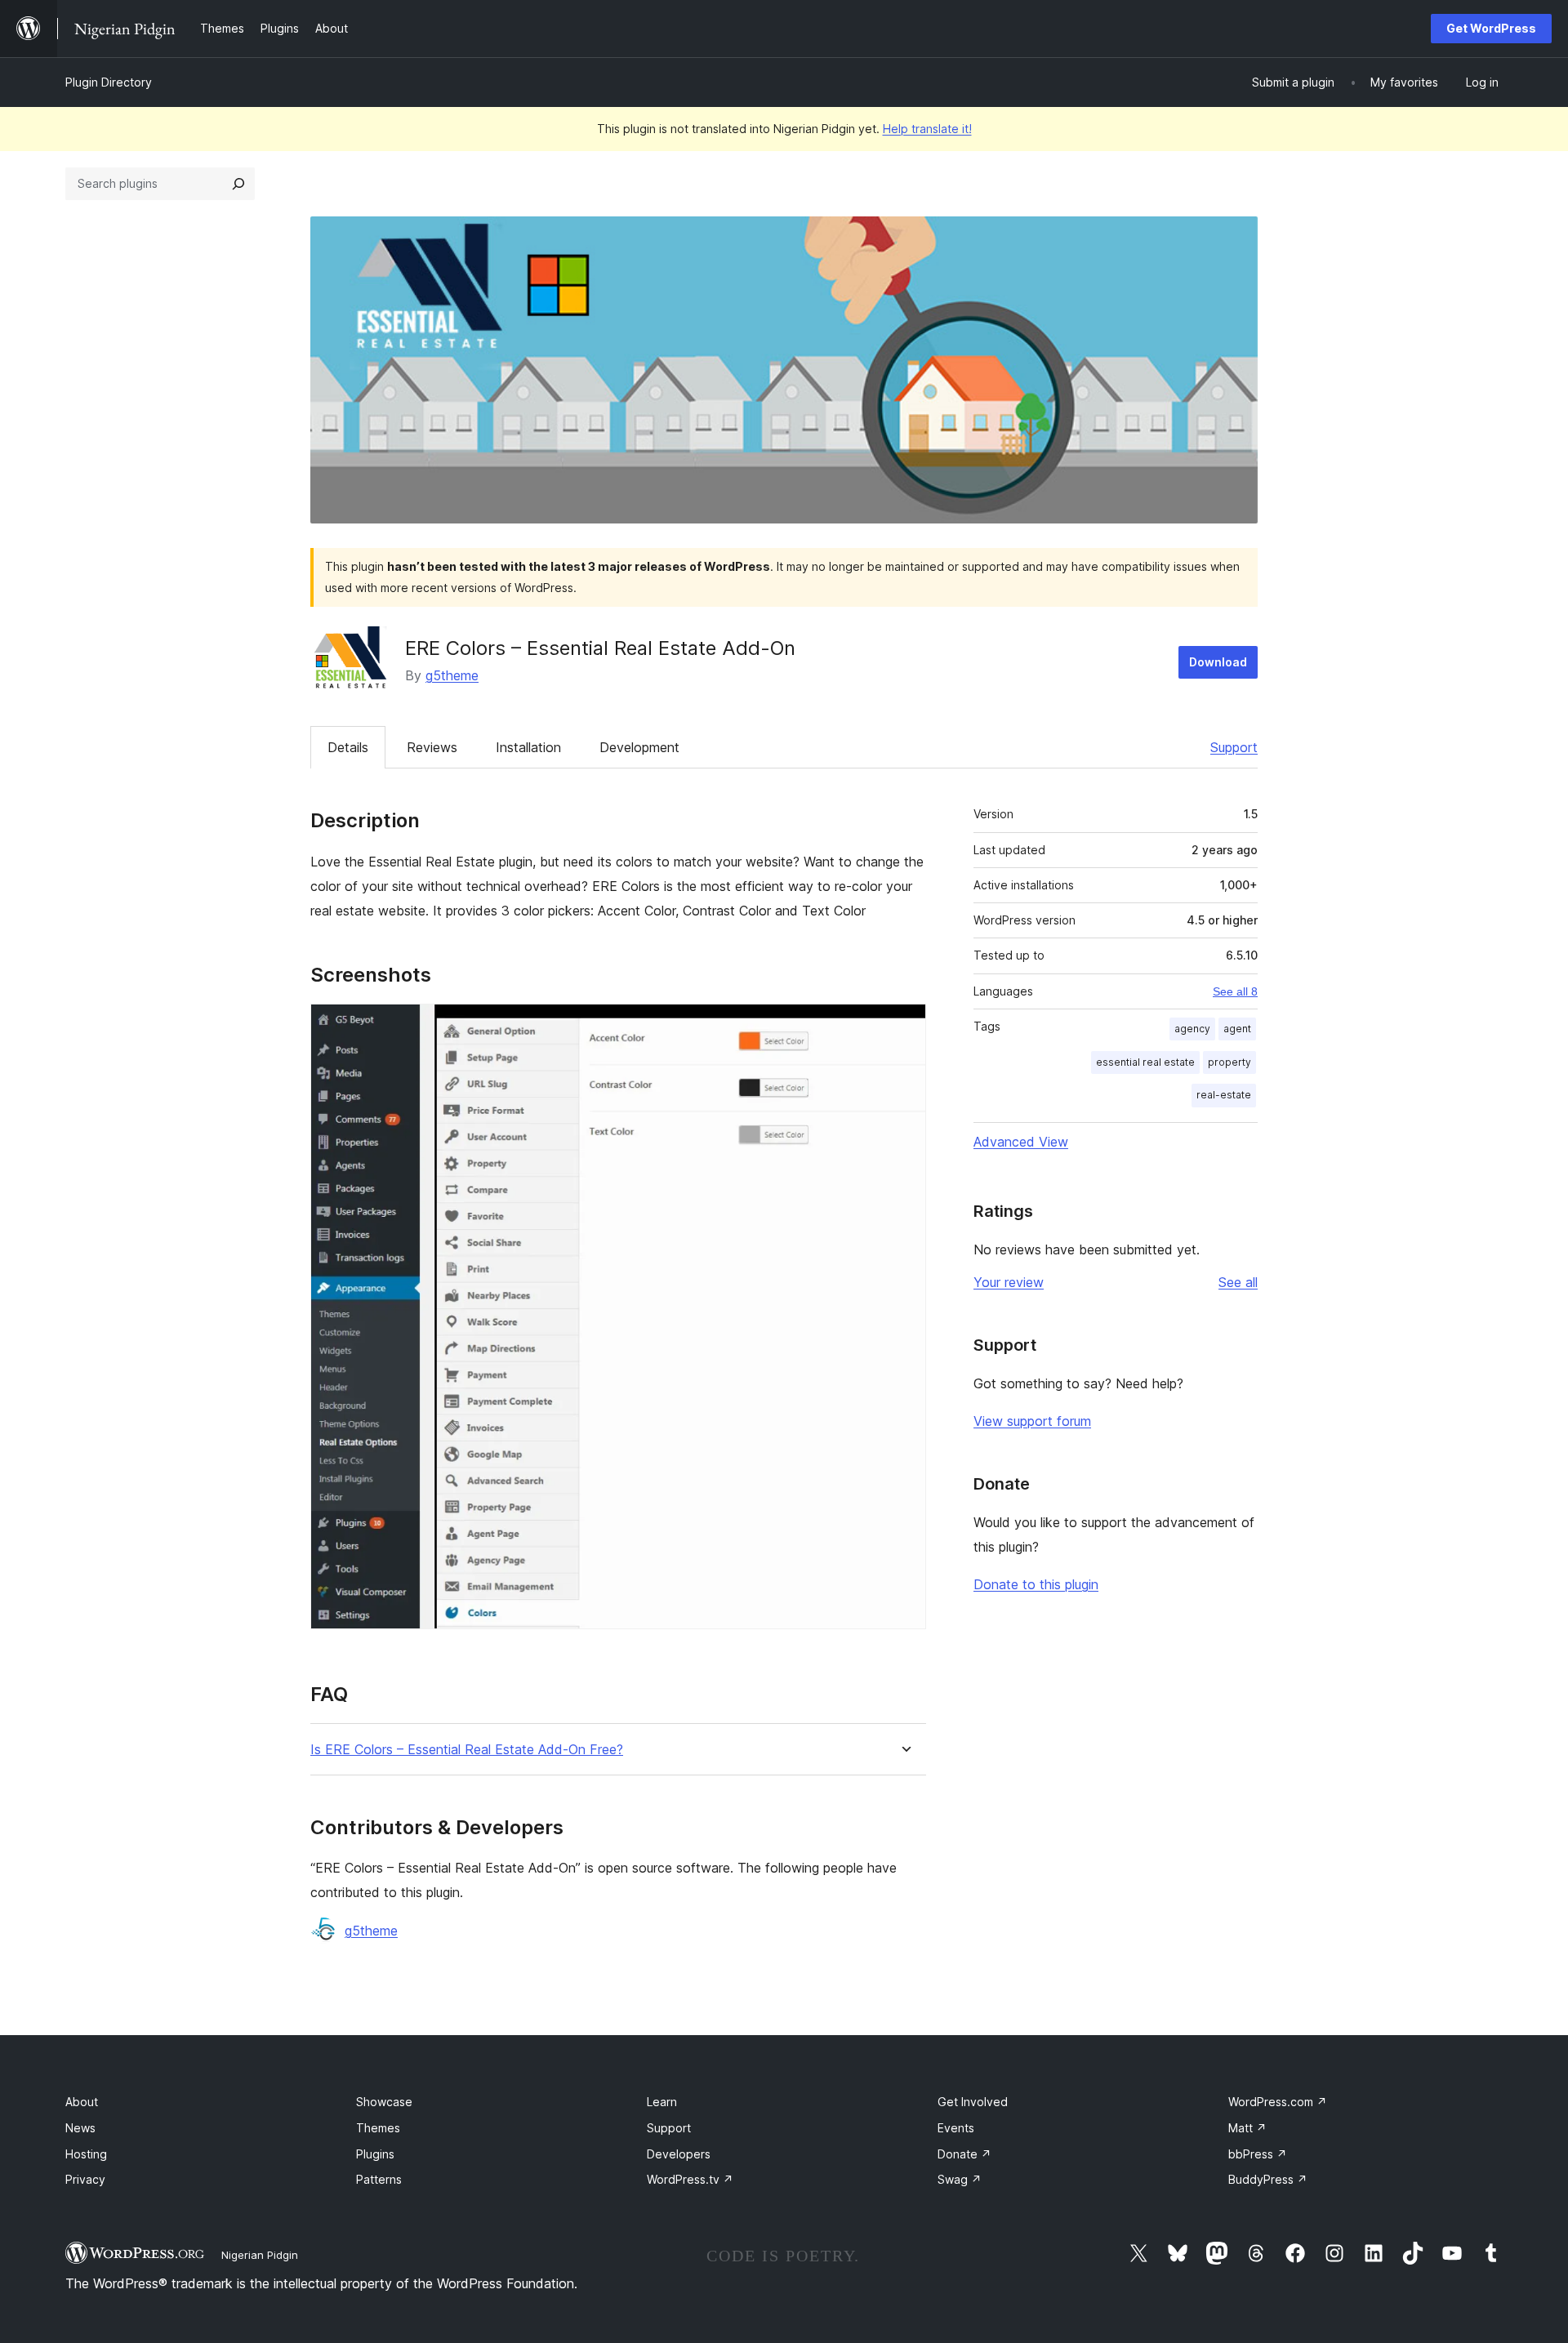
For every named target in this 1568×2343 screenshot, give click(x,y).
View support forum (1032, 1421)
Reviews (432, 747)
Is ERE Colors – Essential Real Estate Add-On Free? (467, 1750)
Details (348, 747)
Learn (662, 2102)
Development (639, 747)
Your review (1009, 1282)
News (80, 2128)
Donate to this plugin (1036, 1584)
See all (1238, 1282)
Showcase (384, 2102)
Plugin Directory (109, 82)
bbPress (1258, 2154)
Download (1218, 662)
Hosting (86, 2154)
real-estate (1224, 1095)
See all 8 (1235, 991)
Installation (528, 747)
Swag (960, 2179)
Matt (1247, 2128)
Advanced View (1021, 1142)
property (1229, 1062)
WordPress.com (1278, 2102)
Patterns (379, 2179)
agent (1237, 1029)
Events (956, 2128)
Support (1234, 747)
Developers (679, 2154)
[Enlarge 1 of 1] (904, 1026)
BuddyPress (1268, 2179)
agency (1192, 1029)
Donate (964, 2154)
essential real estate (1145, 1062)
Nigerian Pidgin (260, 2255)
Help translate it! (927, 129)
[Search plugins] (238, 184)
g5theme (452, 675)
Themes (378, 2128)
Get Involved (973, 2102)
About (82, 2102)
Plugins (375, 2154)
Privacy (85, 2179)
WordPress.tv (690, 2179)
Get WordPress (1491, 28)
